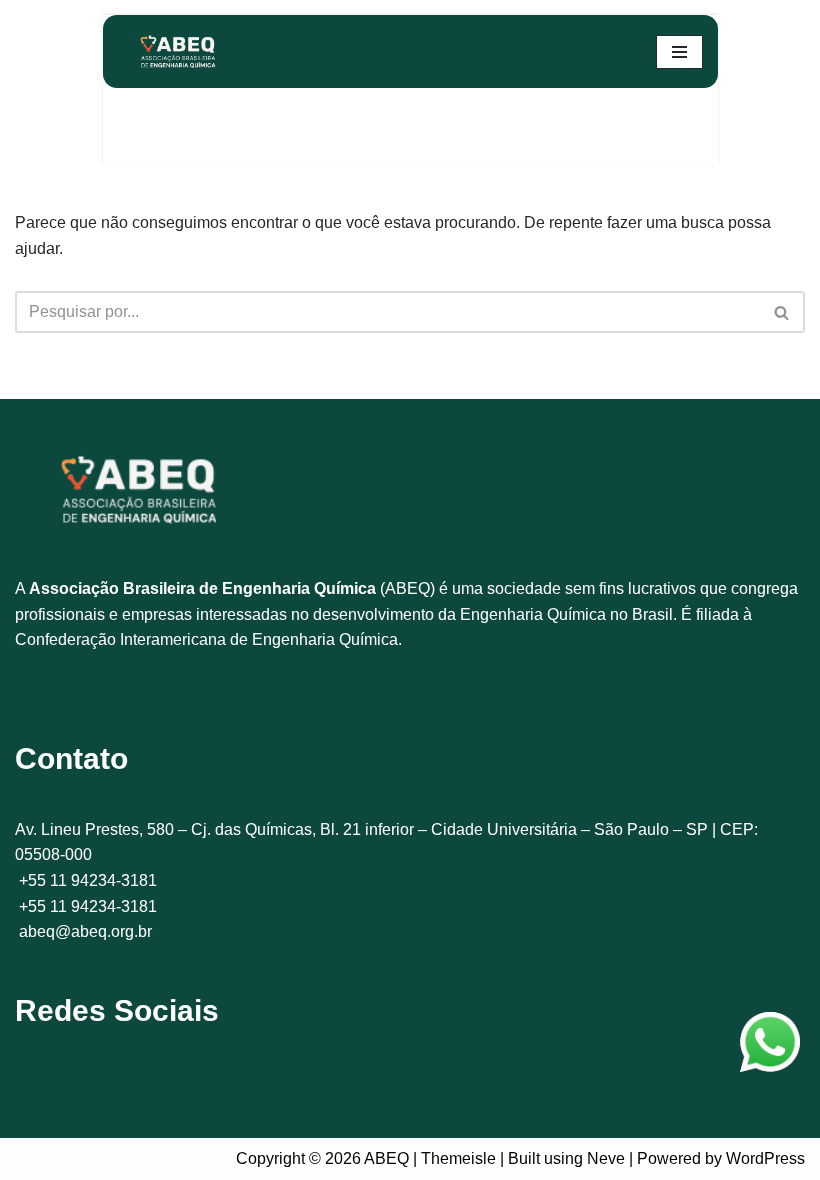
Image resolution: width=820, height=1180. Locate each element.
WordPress (765, 1158)
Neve (606, 1158)
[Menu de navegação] (679, 52)
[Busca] (782, 312)
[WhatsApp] (770, 1046)
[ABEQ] (178, 51)
